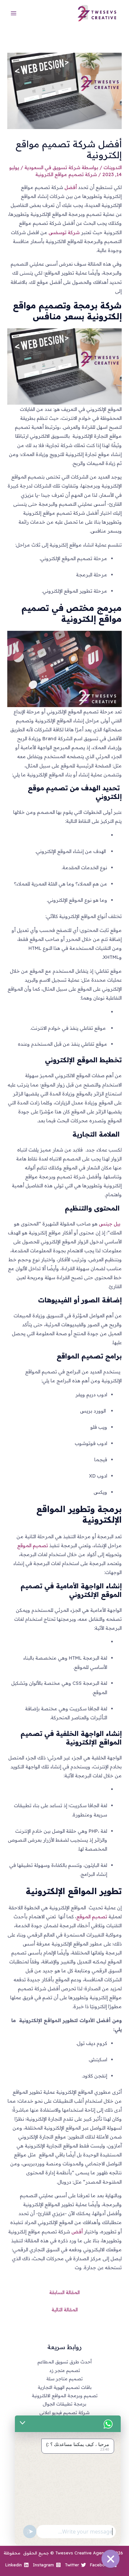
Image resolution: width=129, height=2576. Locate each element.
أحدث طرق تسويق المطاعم (64, 2362)
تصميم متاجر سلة (64, 2378)
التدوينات (113, 167)
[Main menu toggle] (14, 13)
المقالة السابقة (64, 2292)
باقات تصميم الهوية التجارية (65, 2387)
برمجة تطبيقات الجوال (64, 2404)
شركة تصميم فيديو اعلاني (64, 2412)
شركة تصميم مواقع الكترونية (66, 174)
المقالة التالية (65, 2310)
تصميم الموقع (33, 1545)
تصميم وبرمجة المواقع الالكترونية (65, 2395)
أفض (78, 2232)
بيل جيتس (110, 1224)
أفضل (71, 187)
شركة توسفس (64, 232)
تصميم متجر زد (65, 2370)
